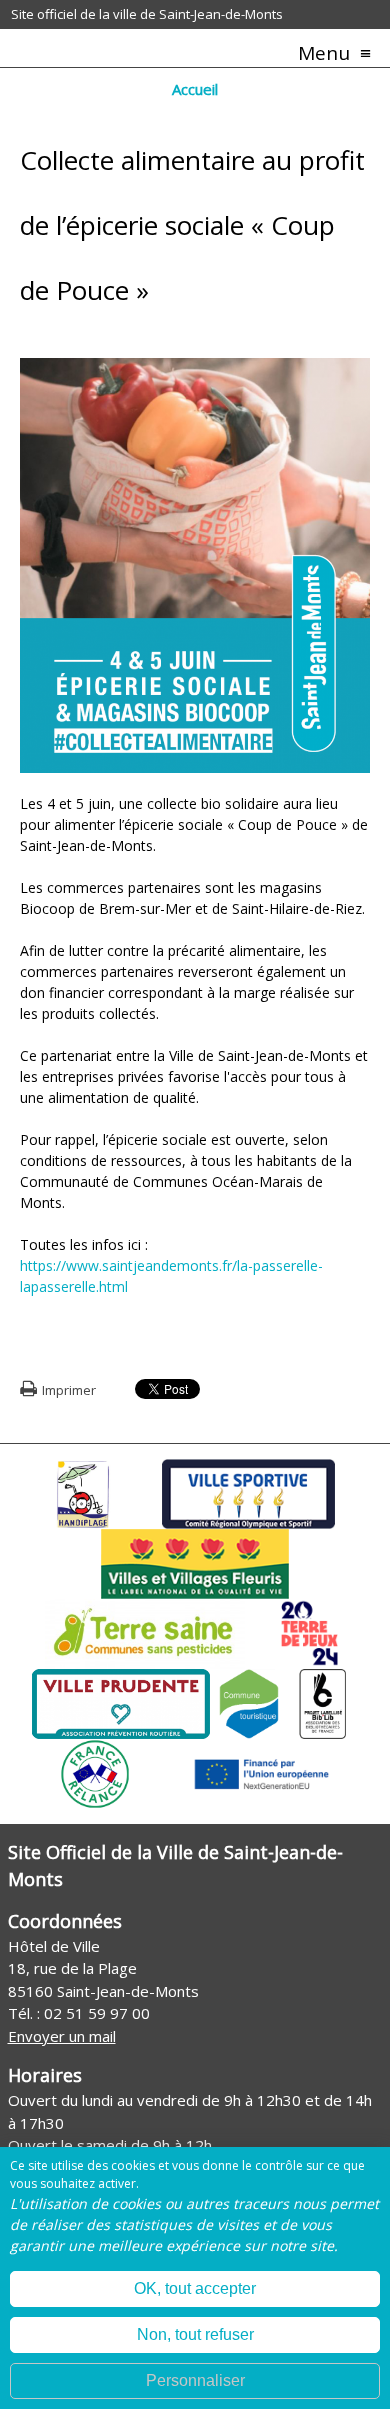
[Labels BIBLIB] (323, 1702)
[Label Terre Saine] (145, 1632)
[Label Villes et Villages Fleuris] (194, 1562)
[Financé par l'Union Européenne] (260, 1772)
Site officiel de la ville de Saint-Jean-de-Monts (147, 14)
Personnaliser (195, 2380)
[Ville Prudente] (121, 1702)
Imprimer (69, 1390)
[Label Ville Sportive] (248, 1492)
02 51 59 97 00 (97, 2013)
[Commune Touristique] (249, 1702)
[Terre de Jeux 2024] (310, 1632)
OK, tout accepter (195, 2288)
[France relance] (95, 1772)
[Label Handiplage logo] (83, 1492)
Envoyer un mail (62, 2036)
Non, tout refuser (195, 2334)
